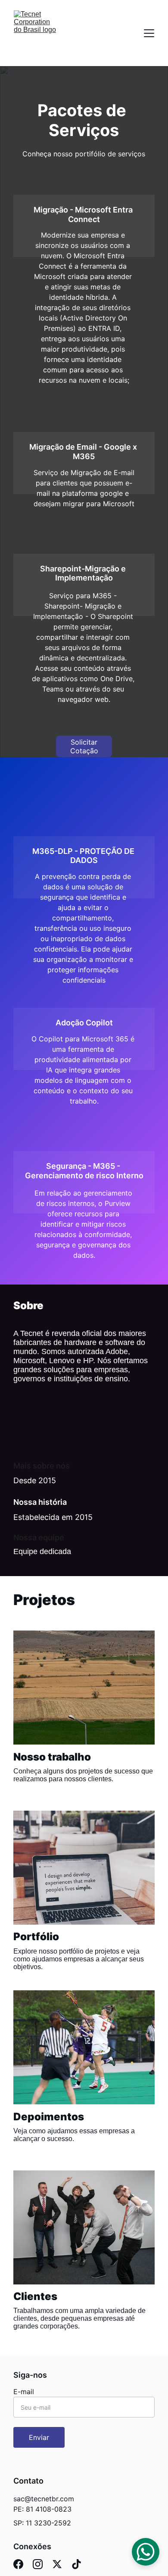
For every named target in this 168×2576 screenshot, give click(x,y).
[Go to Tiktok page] (76, 2564)
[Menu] (149, 33)
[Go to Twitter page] (57, 2564)
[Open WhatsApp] (146, 2552)
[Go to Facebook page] (18, 2564)
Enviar (39, 2437)
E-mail (24, 2392)
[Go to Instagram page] (38, 2564)
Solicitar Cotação (84, 746)
